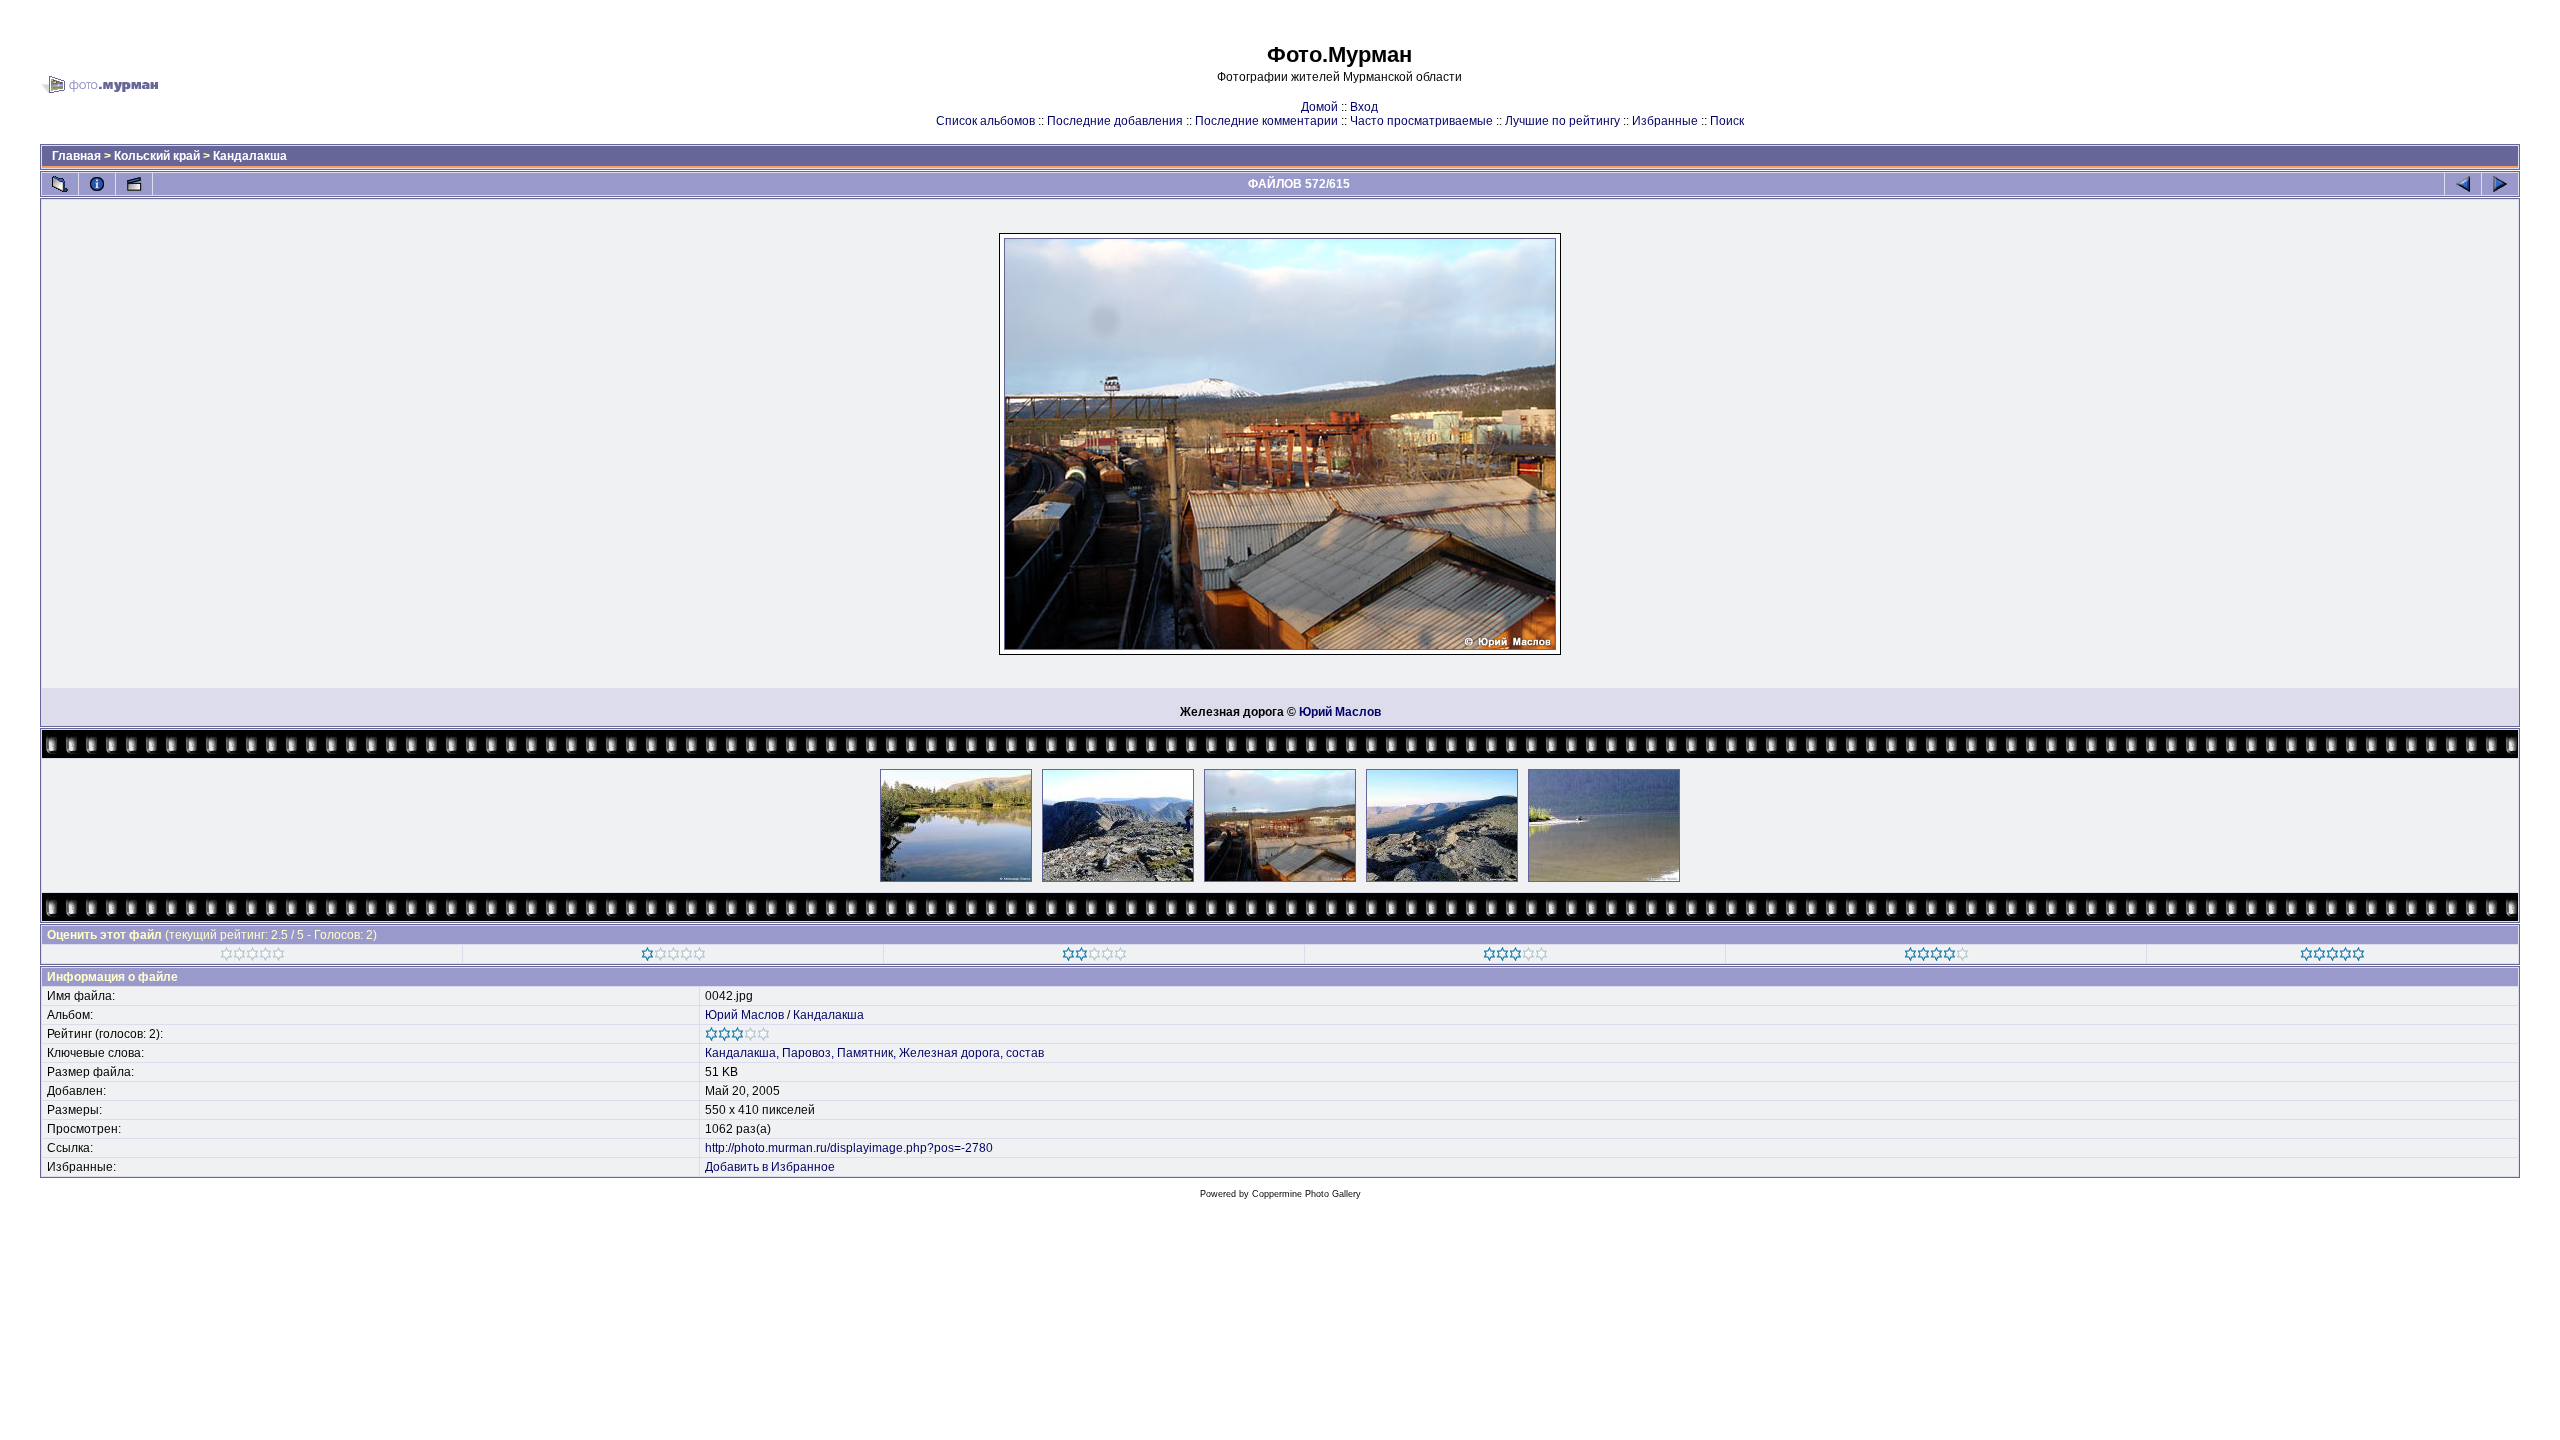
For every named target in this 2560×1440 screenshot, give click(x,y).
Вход (1364, 107)
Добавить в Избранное (770, 1167)
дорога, (982, 1053)
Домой (1319, 107)
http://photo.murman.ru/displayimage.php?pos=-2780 (849, 1148)
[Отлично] (1936, 957)
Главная (76, 156)
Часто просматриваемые (1421, 121)
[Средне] (1094, 957)
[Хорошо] (1515, 957)
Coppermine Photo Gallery (1306, 1194)
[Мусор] (252, 957)
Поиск (1727, 121)
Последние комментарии (1266, 121)
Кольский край (157, 156)
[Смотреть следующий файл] (2500, 184)
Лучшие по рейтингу (1562, 121)
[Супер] (2332, 957)
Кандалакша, (742, 1053)
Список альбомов (985, 121)
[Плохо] (673, 957)
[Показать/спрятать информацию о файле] (97, 184)
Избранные (1665, 121)
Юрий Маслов (1340, 712)
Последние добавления (1115, 121)
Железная (928, 1053)
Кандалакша (250, 156)
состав (1025, 1053)
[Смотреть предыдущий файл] (2463, 184)
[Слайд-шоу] (134, 184)
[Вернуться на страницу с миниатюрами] (60, 184)
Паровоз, (808, 1053)
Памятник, (866, 1053)
